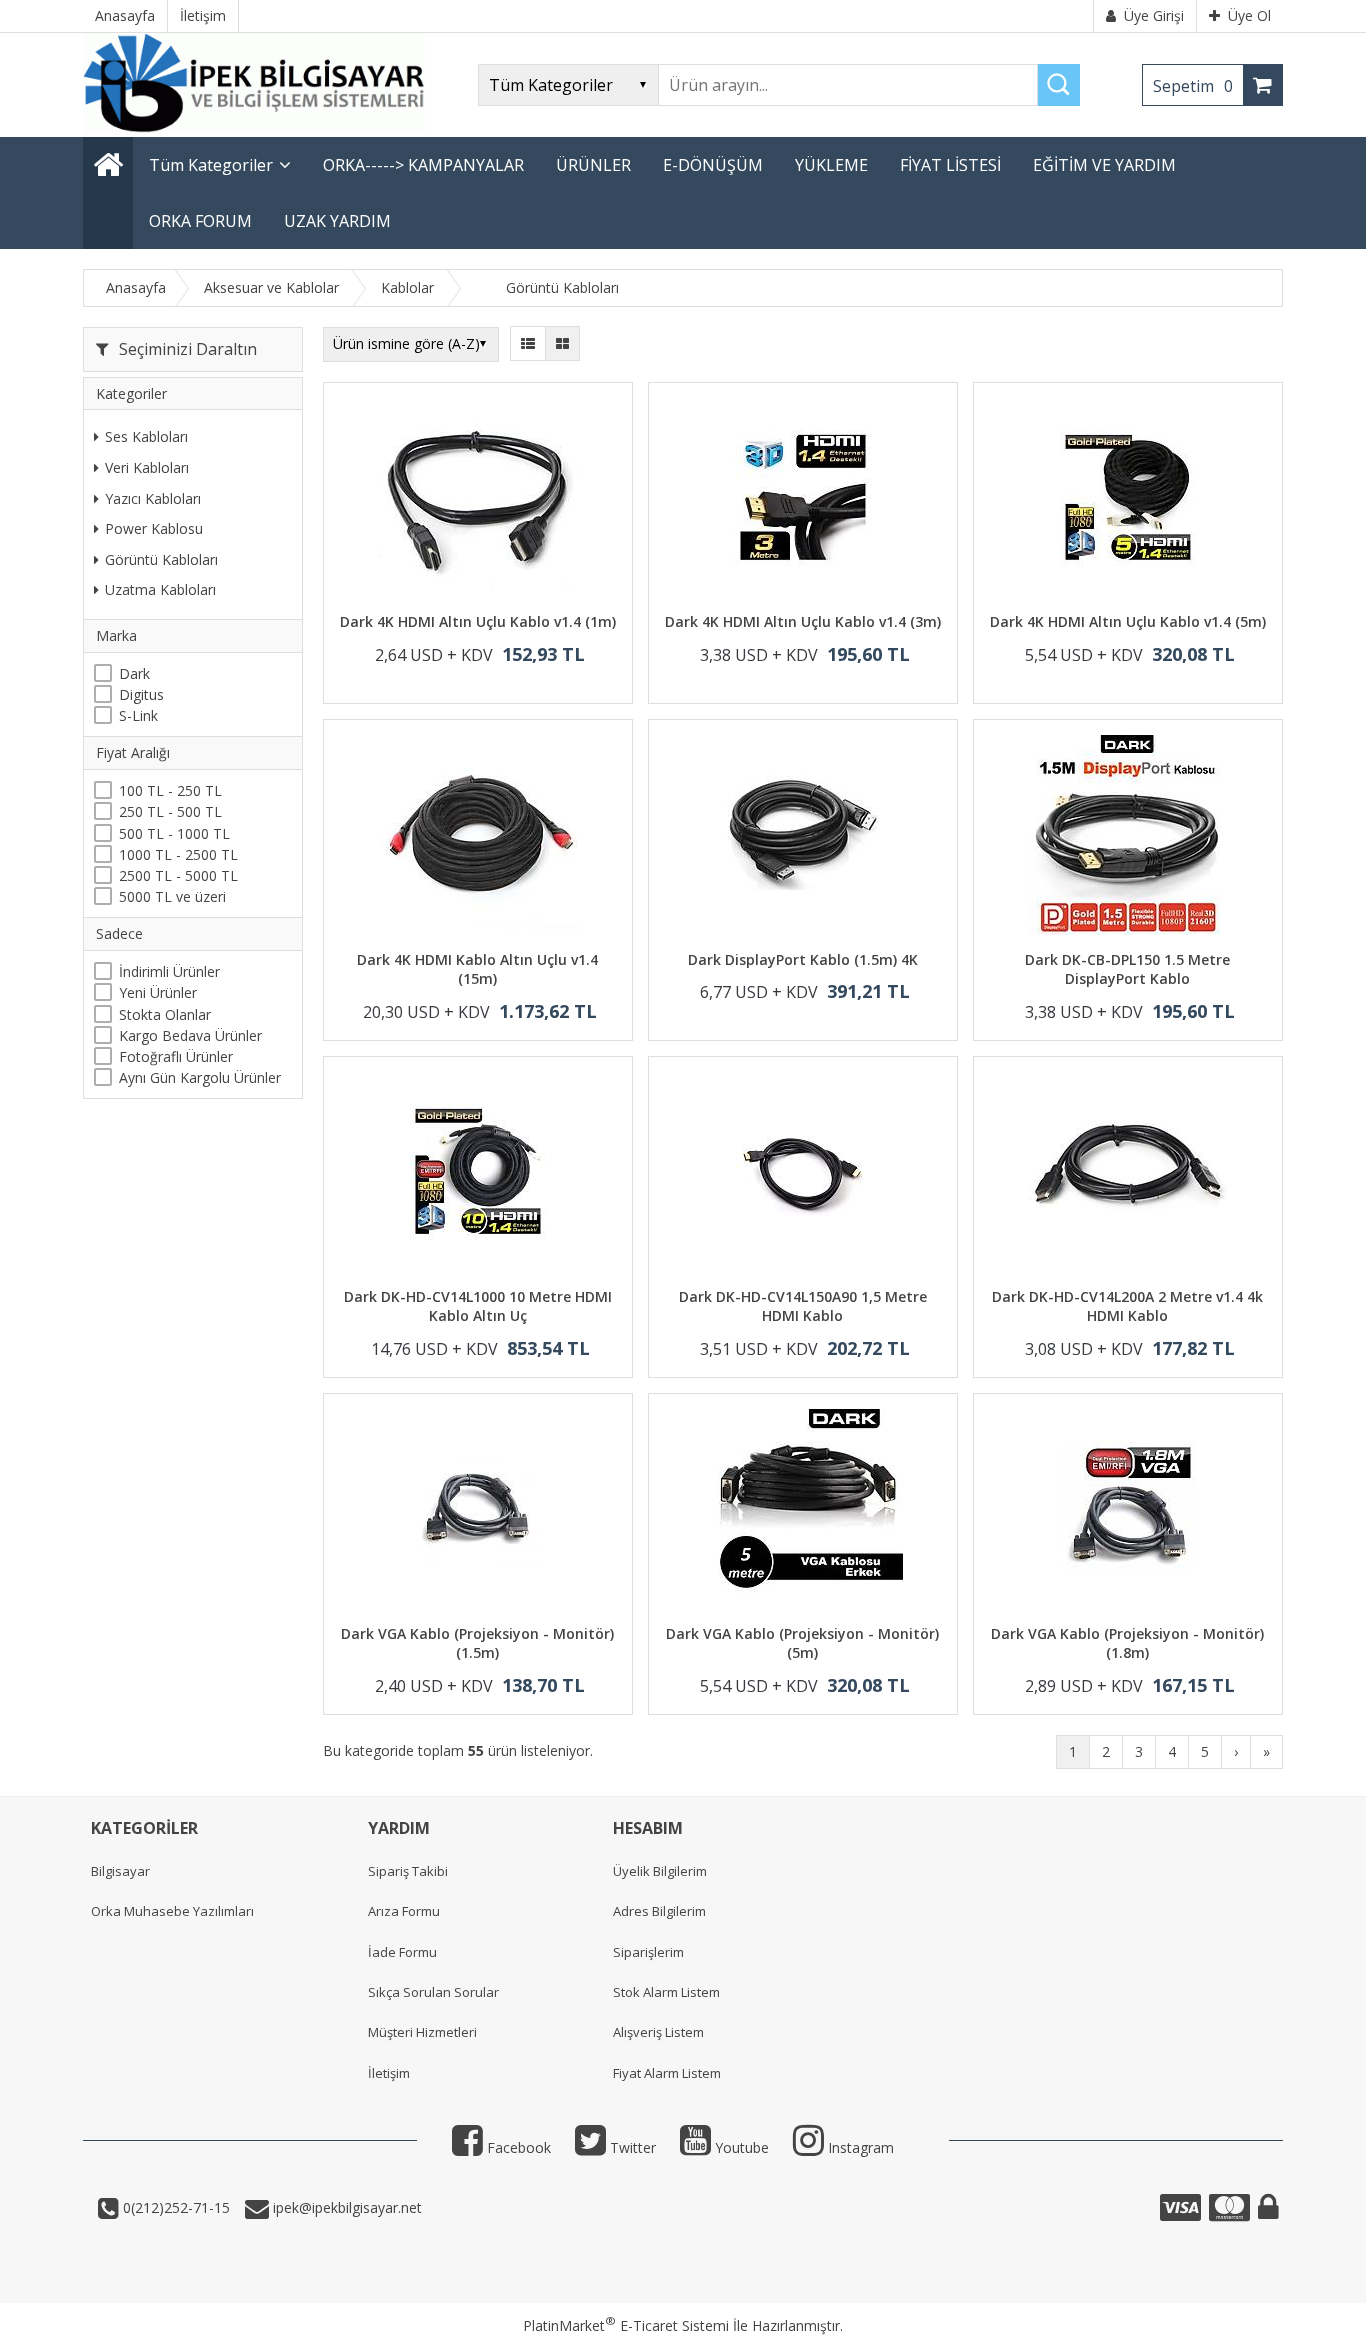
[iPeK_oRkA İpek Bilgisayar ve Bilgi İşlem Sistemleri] (254, 127)
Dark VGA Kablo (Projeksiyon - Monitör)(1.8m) (1127, 1643)
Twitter (631, 2147)
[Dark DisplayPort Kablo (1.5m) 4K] (803, 837)
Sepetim (1193, 86)
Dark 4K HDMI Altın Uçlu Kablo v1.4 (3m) (803, 621)
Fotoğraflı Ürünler (176, 1056)
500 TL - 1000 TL (174, 832)
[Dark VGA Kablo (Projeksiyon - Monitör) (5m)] (803, 1511)
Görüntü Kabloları (161, 558)
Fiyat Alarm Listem (667, 2073)
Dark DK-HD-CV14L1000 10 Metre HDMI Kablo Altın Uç (478, 1306)
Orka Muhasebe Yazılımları (172, 1911)
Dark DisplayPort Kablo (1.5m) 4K (803, 959)
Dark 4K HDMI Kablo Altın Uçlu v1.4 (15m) (477, 969)
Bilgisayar (120, 1871)
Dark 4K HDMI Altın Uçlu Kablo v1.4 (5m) (1128, 621)
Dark (134, 672)
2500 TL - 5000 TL (178, 875)
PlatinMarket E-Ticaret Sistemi (626, 2325)
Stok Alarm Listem (666, 1992)
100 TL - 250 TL (170, 790)
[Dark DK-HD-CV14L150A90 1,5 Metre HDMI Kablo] (803, 1174)
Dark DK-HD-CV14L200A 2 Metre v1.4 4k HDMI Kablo (1127, 1306)
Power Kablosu (154, 528)
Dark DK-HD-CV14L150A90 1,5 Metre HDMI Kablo (803, 1306)
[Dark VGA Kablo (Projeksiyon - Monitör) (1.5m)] (478, 1511)
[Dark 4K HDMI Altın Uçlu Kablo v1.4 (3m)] (803, 500)
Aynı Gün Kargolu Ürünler (200, 1077)
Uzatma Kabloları (160, 589)
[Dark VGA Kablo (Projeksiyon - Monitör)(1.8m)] (1128, 1511)
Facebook (517, 2147)
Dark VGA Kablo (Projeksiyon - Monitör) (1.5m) (477, 1643)
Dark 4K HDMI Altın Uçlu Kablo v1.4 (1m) (478, 621)
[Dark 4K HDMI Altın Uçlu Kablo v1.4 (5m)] (1128, 500)
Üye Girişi (1154, 15)
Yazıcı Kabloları (153, 497)
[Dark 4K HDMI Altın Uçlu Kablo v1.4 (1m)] (478, 500)
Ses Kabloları (146, 436)
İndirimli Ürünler (169, 971)
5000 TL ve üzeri (172, 896)
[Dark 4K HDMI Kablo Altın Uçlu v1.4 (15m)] (478, 837)
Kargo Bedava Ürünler (190, 1034)
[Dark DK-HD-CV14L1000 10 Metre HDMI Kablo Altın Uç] (478, 1174)
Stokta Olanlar (165, 1013)
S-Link (138, 715)
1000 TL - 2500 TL (178, 853)
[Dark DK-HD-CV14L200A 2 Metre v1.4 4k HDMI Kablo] (1128, 1174)
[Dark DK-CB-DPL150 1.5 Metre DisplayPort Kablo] (1128, 837)
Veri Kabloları (147, 466)
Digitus (141, 693)
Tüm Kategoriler (211, 165)
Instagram (859, 2147)
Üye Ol (1249, 15)
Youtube (740, 2147)
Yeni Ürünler (158, 992)
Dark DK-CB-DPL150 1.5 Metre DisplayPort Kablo (1127, 969)
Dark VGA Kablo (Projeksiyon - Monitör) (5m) (802, 1643)
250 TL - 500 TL (170, 811)
